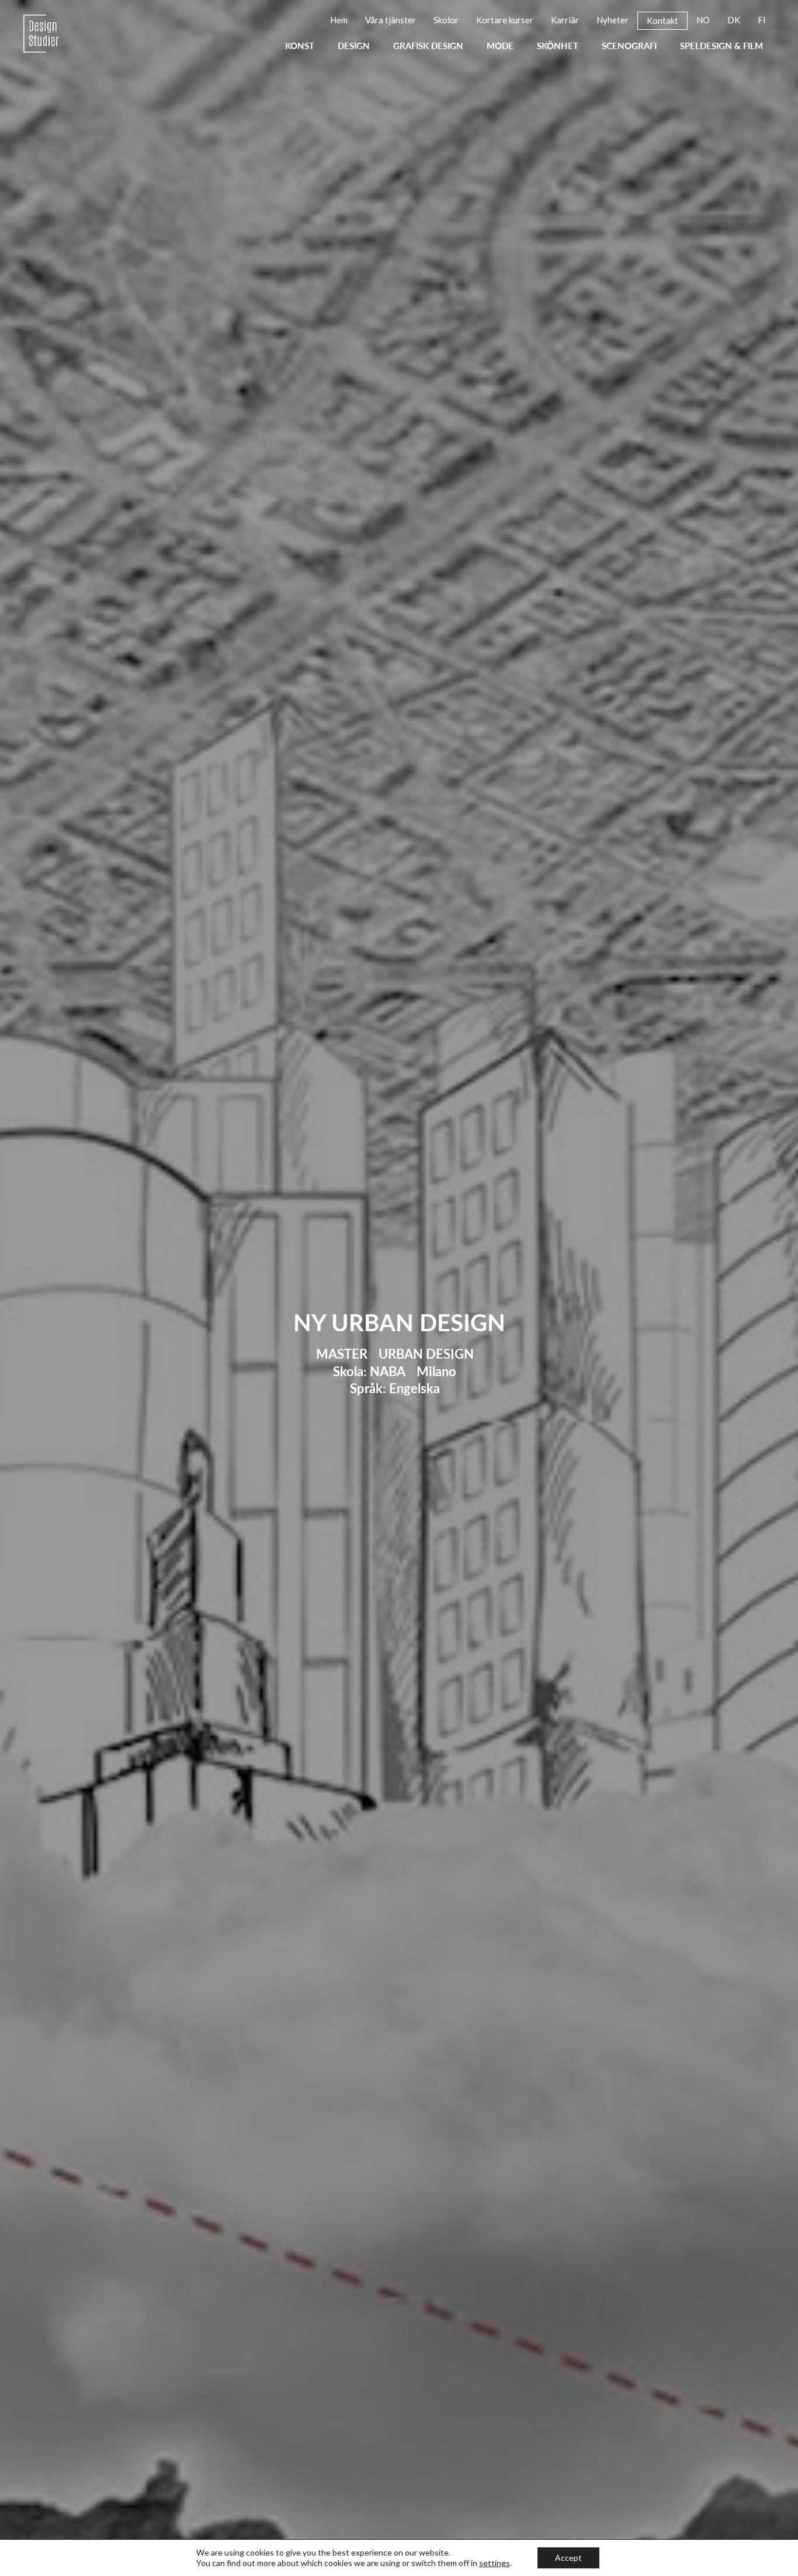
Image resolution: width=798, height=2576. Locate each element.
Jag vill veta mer (334, 1437)
